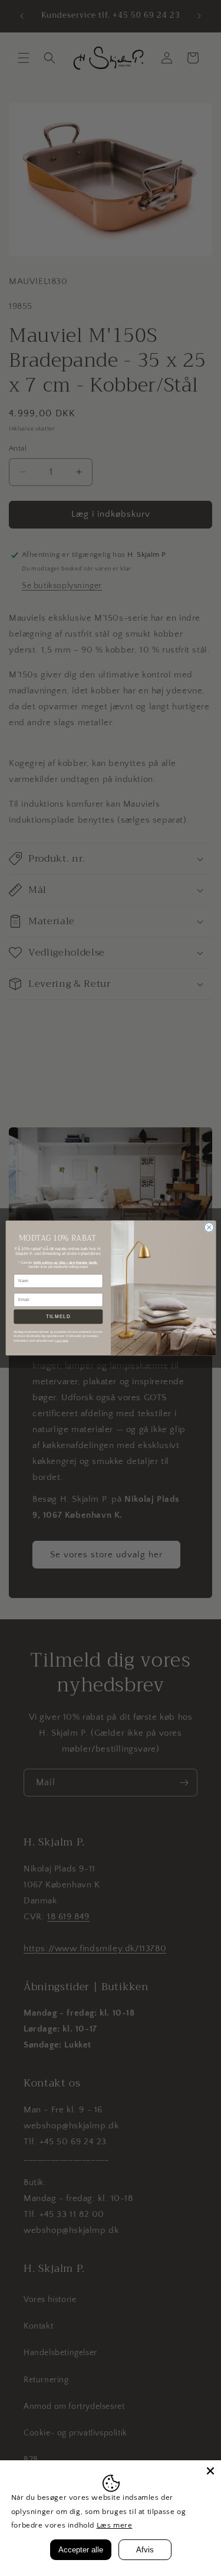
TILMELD (58, 1317)
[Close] (210, 2471)
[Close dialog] (209, 1227)
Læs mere (115, 2525)
